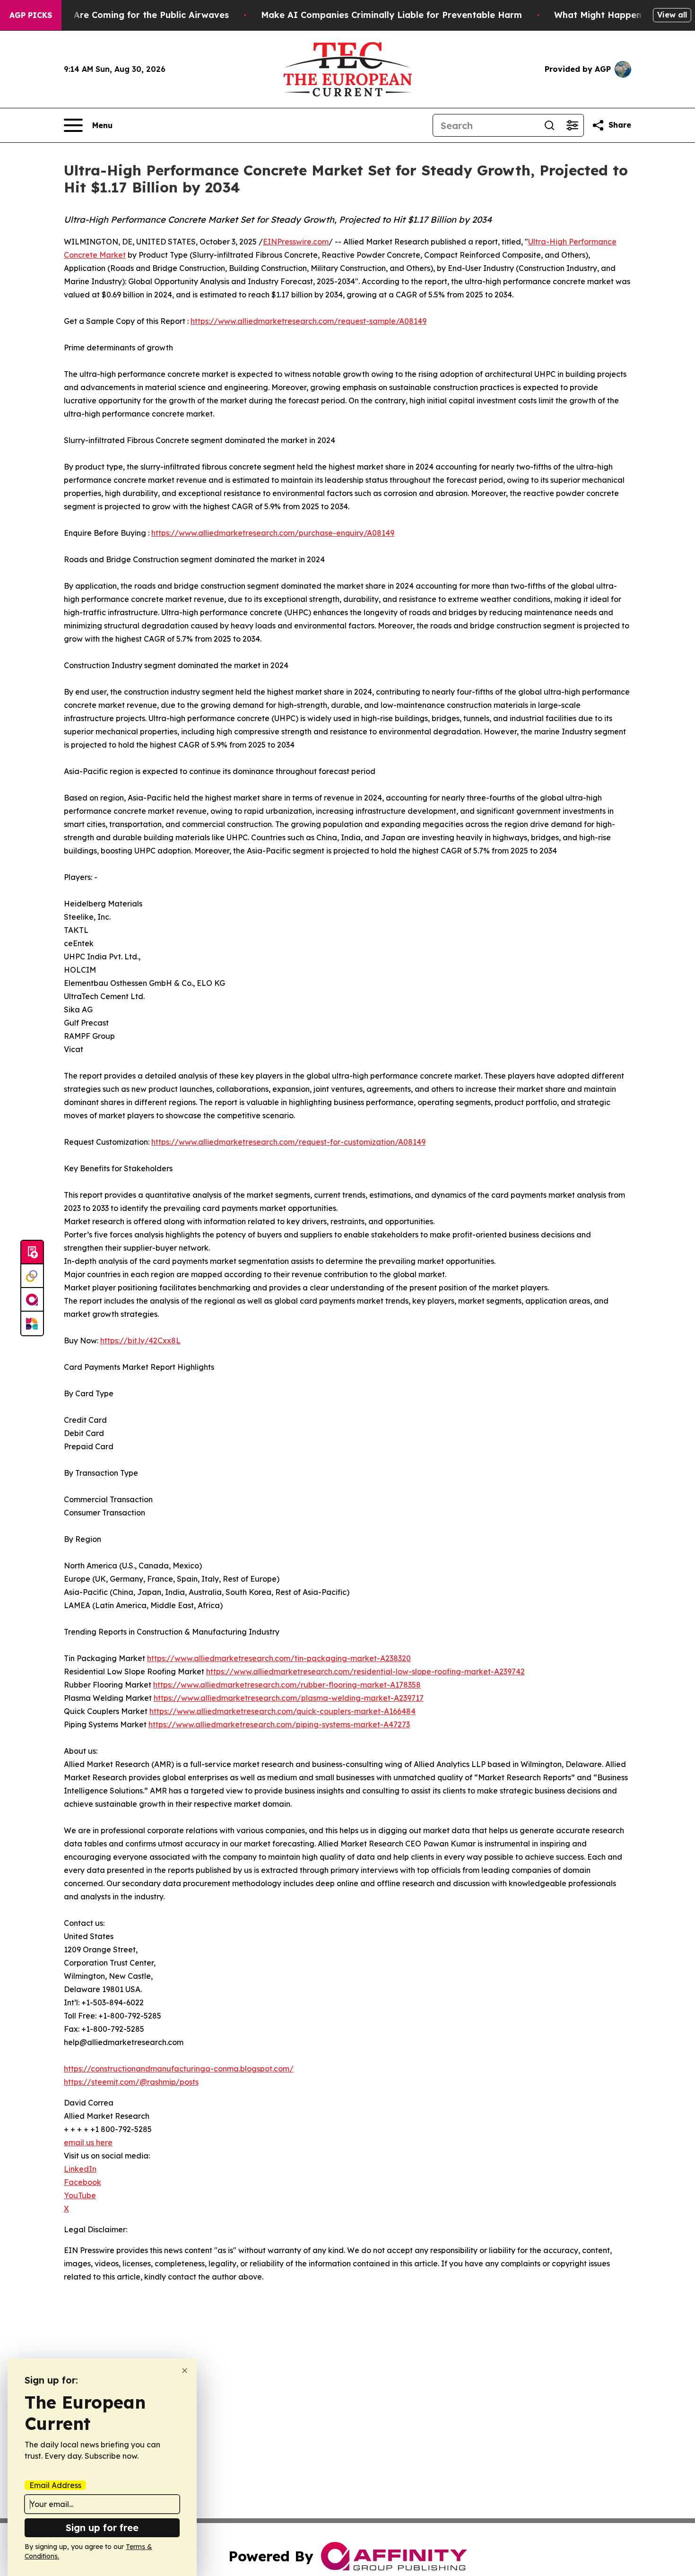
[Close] (185, 2371)
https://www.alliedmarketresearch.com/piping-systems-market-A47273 (279, 1724)
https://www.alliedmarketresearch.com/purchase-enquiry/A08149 (273, 533)
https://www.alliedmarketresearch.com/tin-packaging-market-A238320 (279, 1658)
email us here (88, 2142)
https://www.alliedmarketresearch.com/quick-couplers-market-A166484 (282, 1711)
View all (672, 15)
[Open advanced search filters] (572, 125)
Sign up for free (102, 2528)
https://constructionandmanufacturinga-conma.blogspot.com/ (179, 2069)
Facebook (83, 2182)
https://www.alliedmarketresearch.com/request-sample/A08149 (308, 321)
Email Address (55, 2485)
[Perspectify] (32, 1276)
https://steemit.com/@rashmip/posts (131, 2082)
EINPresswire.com (296, 242)
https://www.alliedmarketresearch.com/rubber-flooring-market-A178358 (287, 1685)
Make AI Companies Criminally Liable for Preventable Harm (391, 15)
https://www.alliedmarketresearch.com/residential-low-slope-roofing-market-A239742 (365, 1671)
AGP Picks (31, 15)
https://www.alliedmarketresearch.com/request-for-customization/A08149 (288, 1142)
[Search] (549, 125)
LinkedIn (80, 2169)
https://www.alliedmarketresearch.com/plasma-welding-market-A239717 (289, 1698)
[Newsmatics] (32, 1323)
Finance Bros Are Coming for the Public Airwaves (122, 15)
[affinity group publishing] (32, 1300)
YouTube (80, 2195)
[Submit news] (32, 1253)
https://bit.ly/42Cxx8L (140, 1340)
